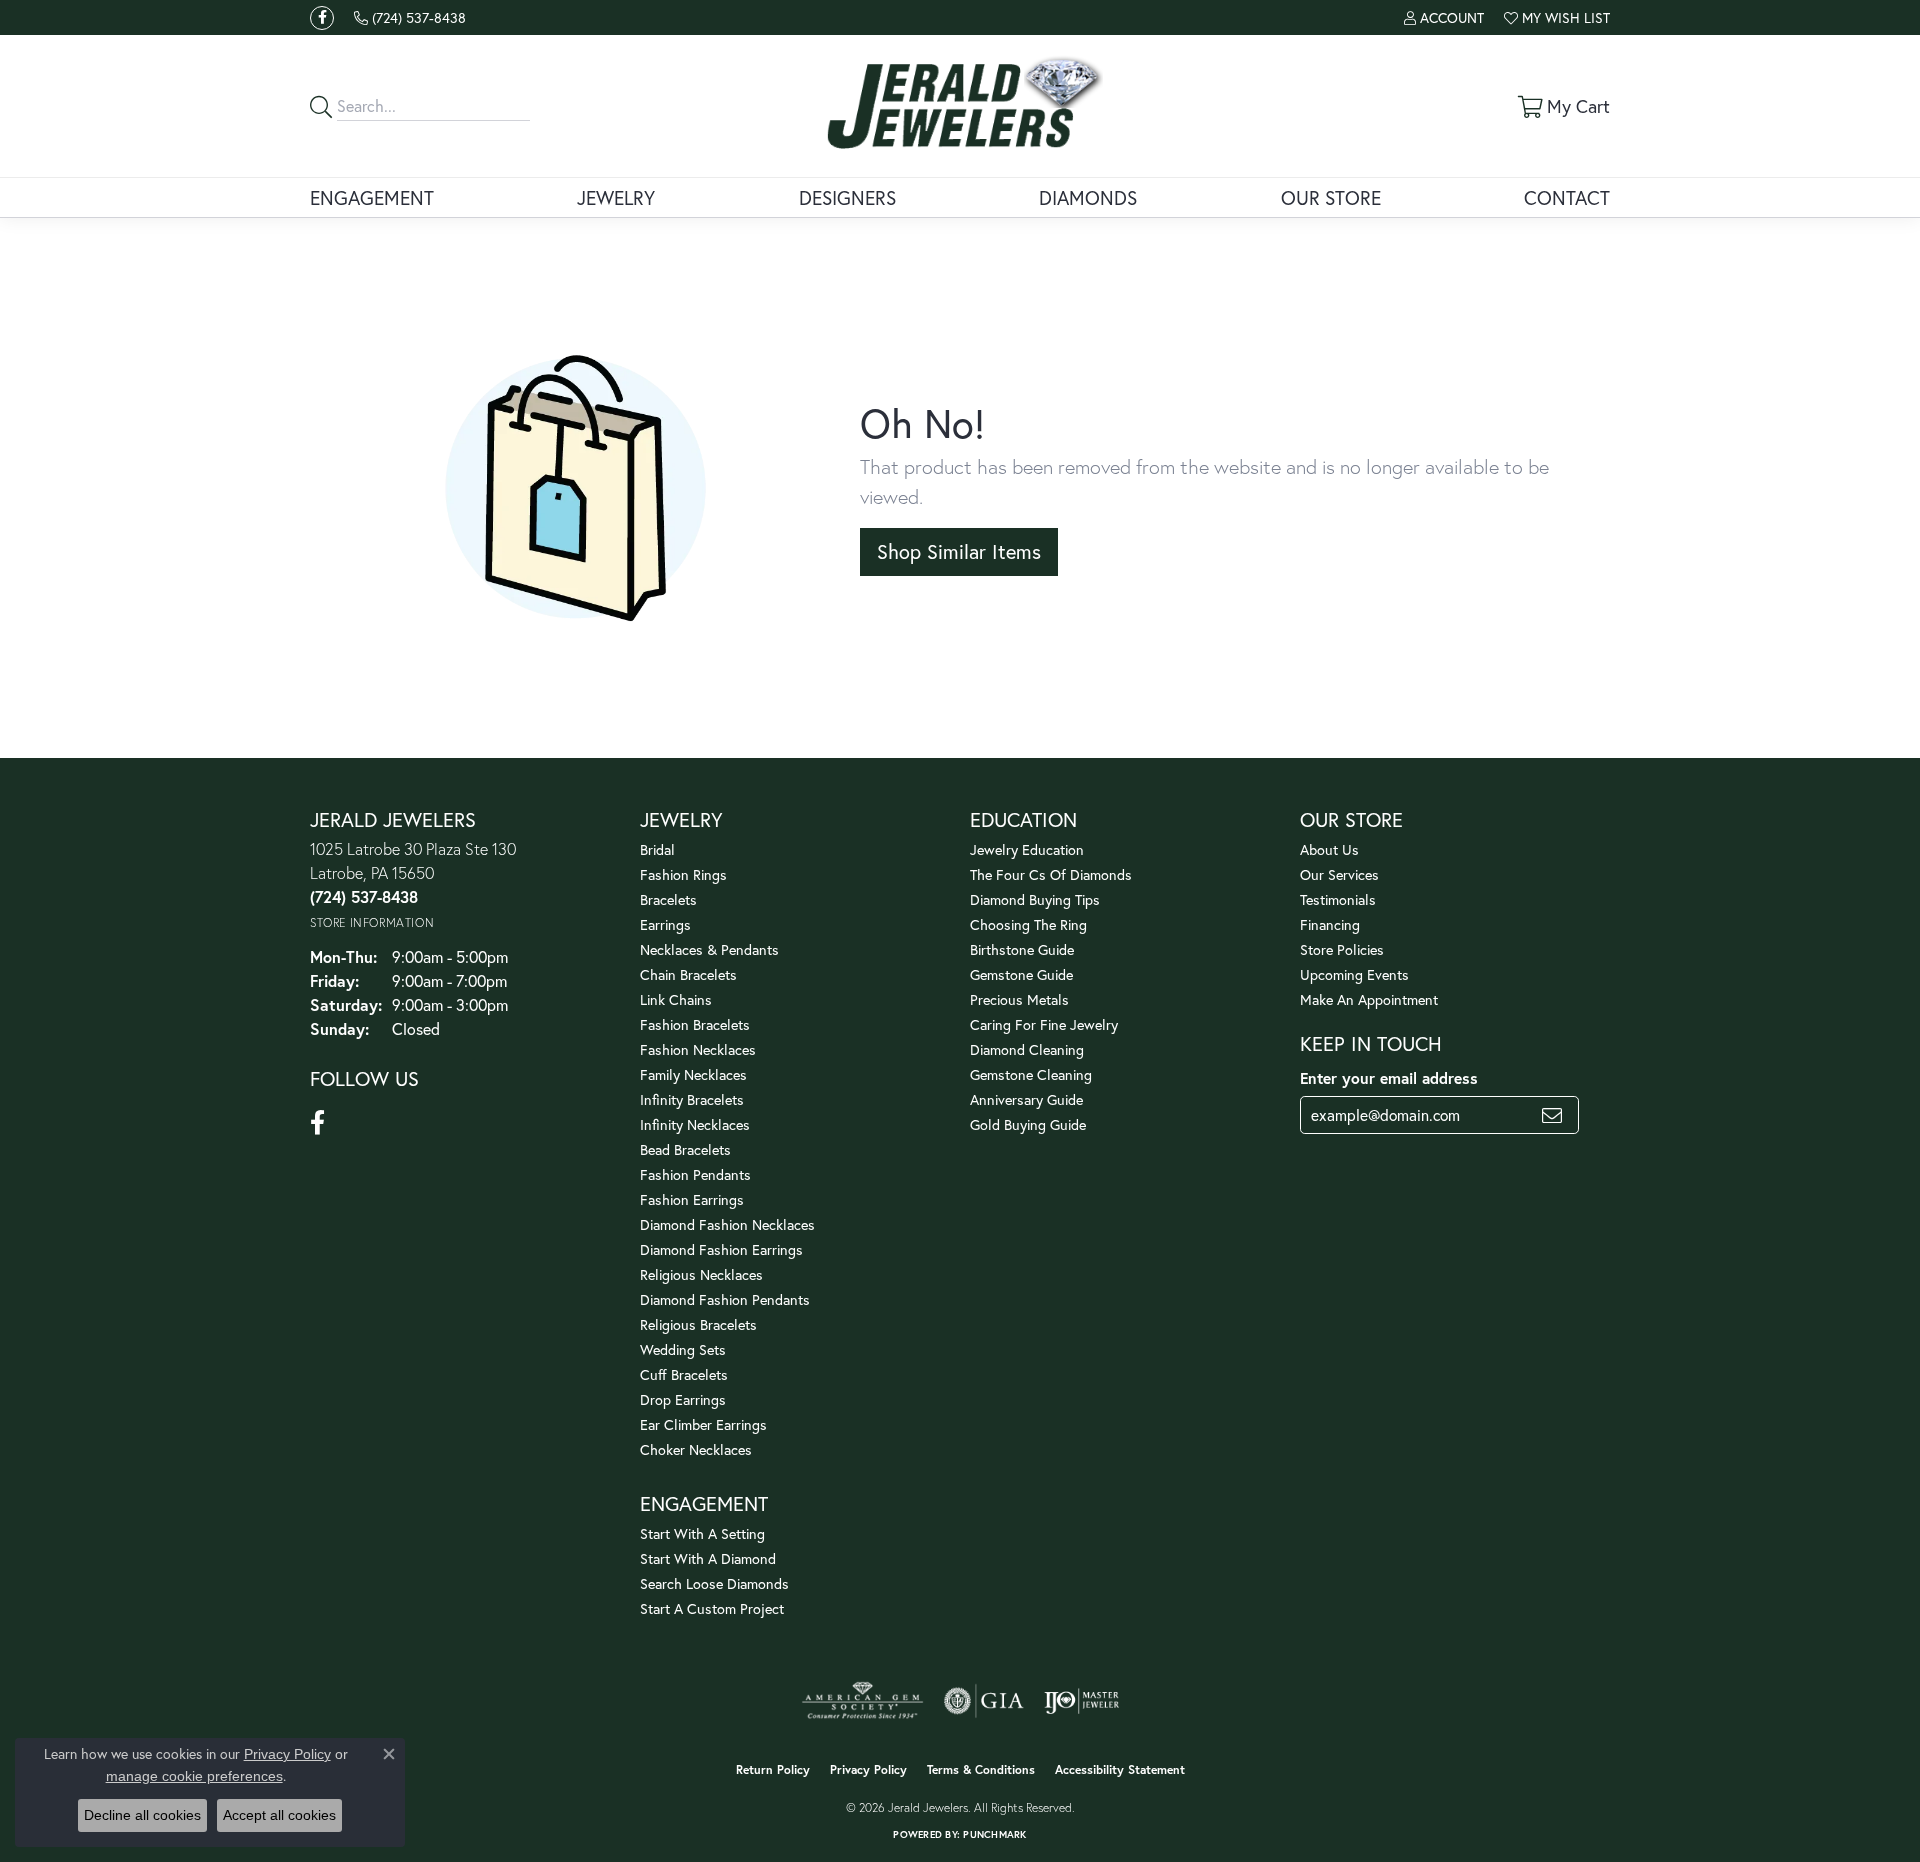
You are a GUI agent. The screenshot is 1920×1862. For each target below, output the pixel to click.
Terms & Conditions (981, 1769)
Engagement (372, 197)
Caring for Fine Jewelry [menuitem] (1044, 1024)
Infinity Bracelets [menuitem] (692, 1099)
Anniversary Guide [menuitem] (1026, 1099)
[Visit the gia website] (984, 1701)
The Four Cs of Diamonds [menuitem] (1051, 874)
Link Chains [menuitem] (676, 999)
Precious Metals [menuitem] (1019, 999)
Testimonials (1338, 899)
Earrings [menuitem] (665, 924)
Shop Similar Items (959, 551)
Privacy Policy (868, 1769)
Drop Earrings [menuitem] (683, 1399)
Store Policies (1342, 949)
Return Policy (773, 1769)
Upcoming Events (1354, 974)
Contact (1567, 197)
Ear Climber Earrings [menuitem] (703, 1424)
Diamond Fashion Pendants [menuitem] (725, 1299)
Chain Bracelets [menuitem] (688, 974)
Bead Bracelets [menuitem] (685, 1149)
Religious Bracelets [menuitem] (698, 1324)
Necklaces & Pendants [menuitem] (709, 949)
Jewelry (616, 197)
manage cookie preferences (194, 1776)
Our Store (1331, 197)
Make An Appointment (1369, 999)
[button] (1444, 17)
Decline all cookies (142, 1815)
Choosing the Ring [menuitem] (1028, 924)
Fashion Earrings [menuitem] (692, 1199)
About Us (1329, 849)
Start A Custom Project (712, 1608)
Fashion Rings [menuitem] (683, 874)
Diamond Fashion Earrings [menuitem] (721, 1249)
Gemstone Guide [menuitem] (1021, 974)
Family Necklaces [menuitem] (693, 1074)
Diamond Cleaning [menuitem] (1027, 1049)
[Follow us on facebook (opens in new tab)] (322, 18)
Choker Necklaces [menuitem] (696, 1449)
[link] (410, 17)
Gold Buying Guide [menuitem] (1028, 1124)
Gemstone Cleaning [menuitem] (1031, 1074)
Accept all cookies (279, 1815)
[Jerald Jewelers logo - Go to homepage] (960, 106)
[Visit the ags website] (862, 1701)
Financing (1330, 924)
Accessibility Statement (1120, 1769)
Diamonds (1088, 197)
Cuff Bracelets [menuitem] (684, 1374)
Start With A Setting (702, 1533)
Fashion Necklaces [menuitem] (698, 1049)
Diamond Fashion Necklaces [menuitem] (727, 1224)
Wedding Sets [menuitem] (683, 1349)
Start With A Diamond (708, 1558)
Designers (847, 197)
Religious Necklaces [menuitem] (701, 1274)
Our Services (1339, 874)
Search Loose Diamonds (714, 1583)
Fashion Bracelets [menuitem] (695, 1024)
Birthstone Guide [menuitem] (1022, 949)
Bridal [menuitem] (657, 849)
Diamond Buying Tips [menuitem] (1035, 899)
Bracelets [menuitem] (668, 899)
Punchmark (994, 1834)
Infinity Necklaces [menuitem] (695, 1124)
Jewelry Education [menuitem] (1027, 849)
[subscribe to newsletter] (1552, 1115)
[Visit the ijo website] (1081, 1701)
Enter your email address (1389, 1078)
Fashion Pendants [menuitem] (695, 1174)
